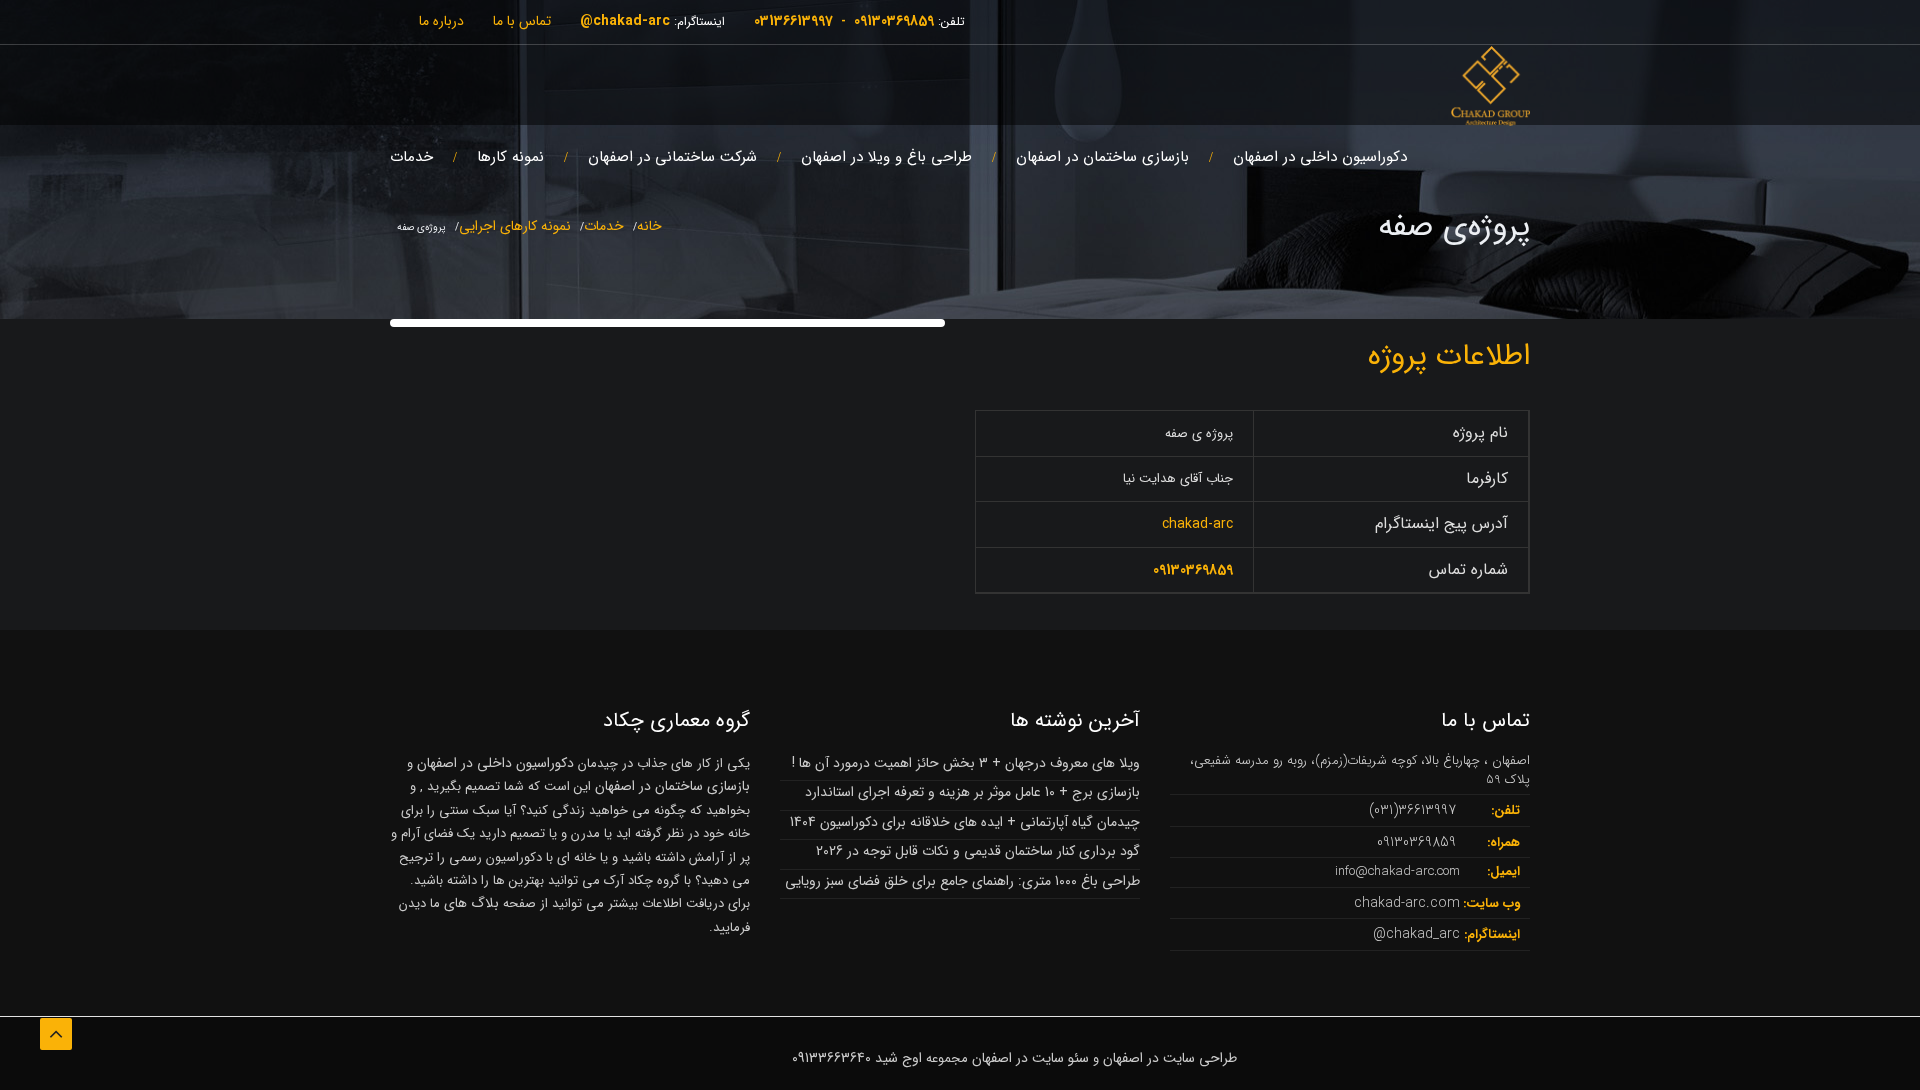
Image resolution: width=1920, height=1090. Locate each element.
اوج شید (898, 1058)
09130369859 (894, 21)
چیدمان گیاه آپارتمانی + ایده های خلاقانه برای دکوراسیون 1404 (965, 822)
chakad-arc (1197, 524)
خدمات (411, 157)
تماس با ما (522, 21)
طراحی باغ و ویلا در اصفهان (886, 157)
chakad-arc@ (625, 21)
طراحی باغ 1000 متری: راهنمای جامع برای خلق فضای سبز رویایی (962, 881)
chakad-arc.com (1407, 903)
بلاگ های (469, 903)
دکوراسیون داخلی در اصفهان (1320, 157)
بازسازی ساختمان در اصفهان (1102, 157)
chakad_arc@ (1416, 934)
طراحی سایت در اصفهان (1170, 1058)
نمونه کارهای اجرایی (515, 226)
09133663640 (831, 1058)
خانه (649, 226)
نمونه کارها (510, 157)
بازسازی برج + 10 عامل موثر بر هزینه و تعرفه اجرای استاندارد (972, 792)
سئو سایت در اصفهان (1030, 1058)
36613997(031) (1412, 810)
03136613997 (793, 21)
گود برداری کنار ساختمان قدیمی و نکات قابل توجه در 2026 (978, 851)
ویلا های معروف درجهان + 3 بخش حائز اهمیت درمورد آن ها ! (966, 763)
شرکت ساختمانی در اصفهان (672, 157)
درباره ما (441, 21)
